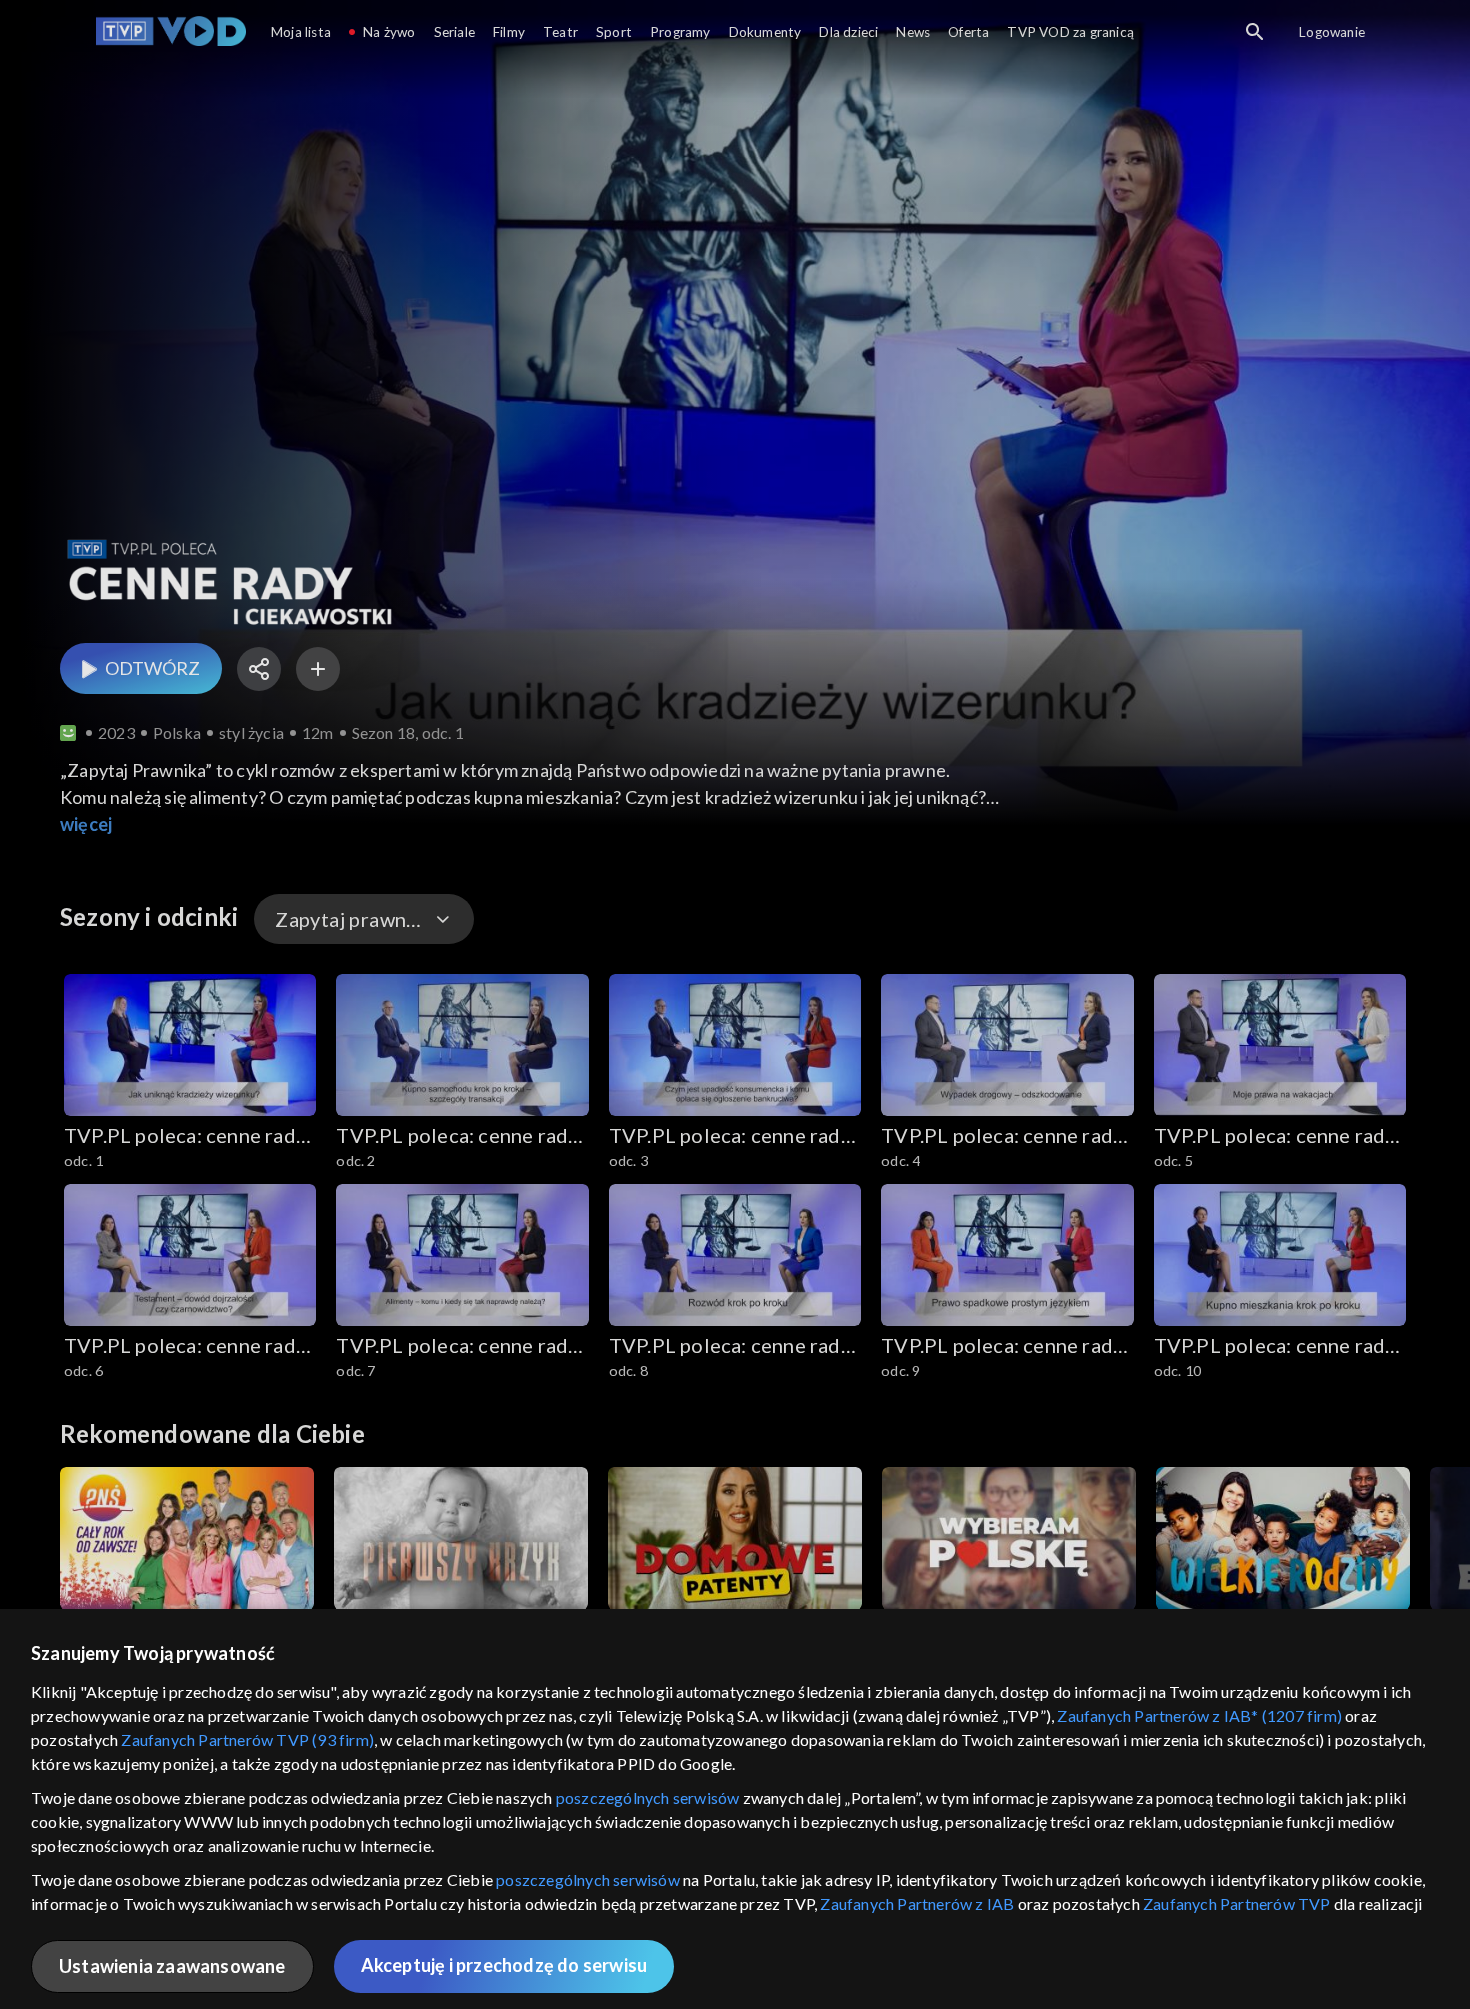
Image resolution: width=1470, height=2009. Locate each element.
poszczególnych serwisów (648, 1797)
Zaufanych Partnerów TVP (1237, 1903)
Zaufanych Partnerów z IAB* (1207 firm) (1199, 1715)
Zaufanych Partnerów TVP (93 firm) (247, 1739)
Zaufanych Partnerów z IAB (917, 1903)
